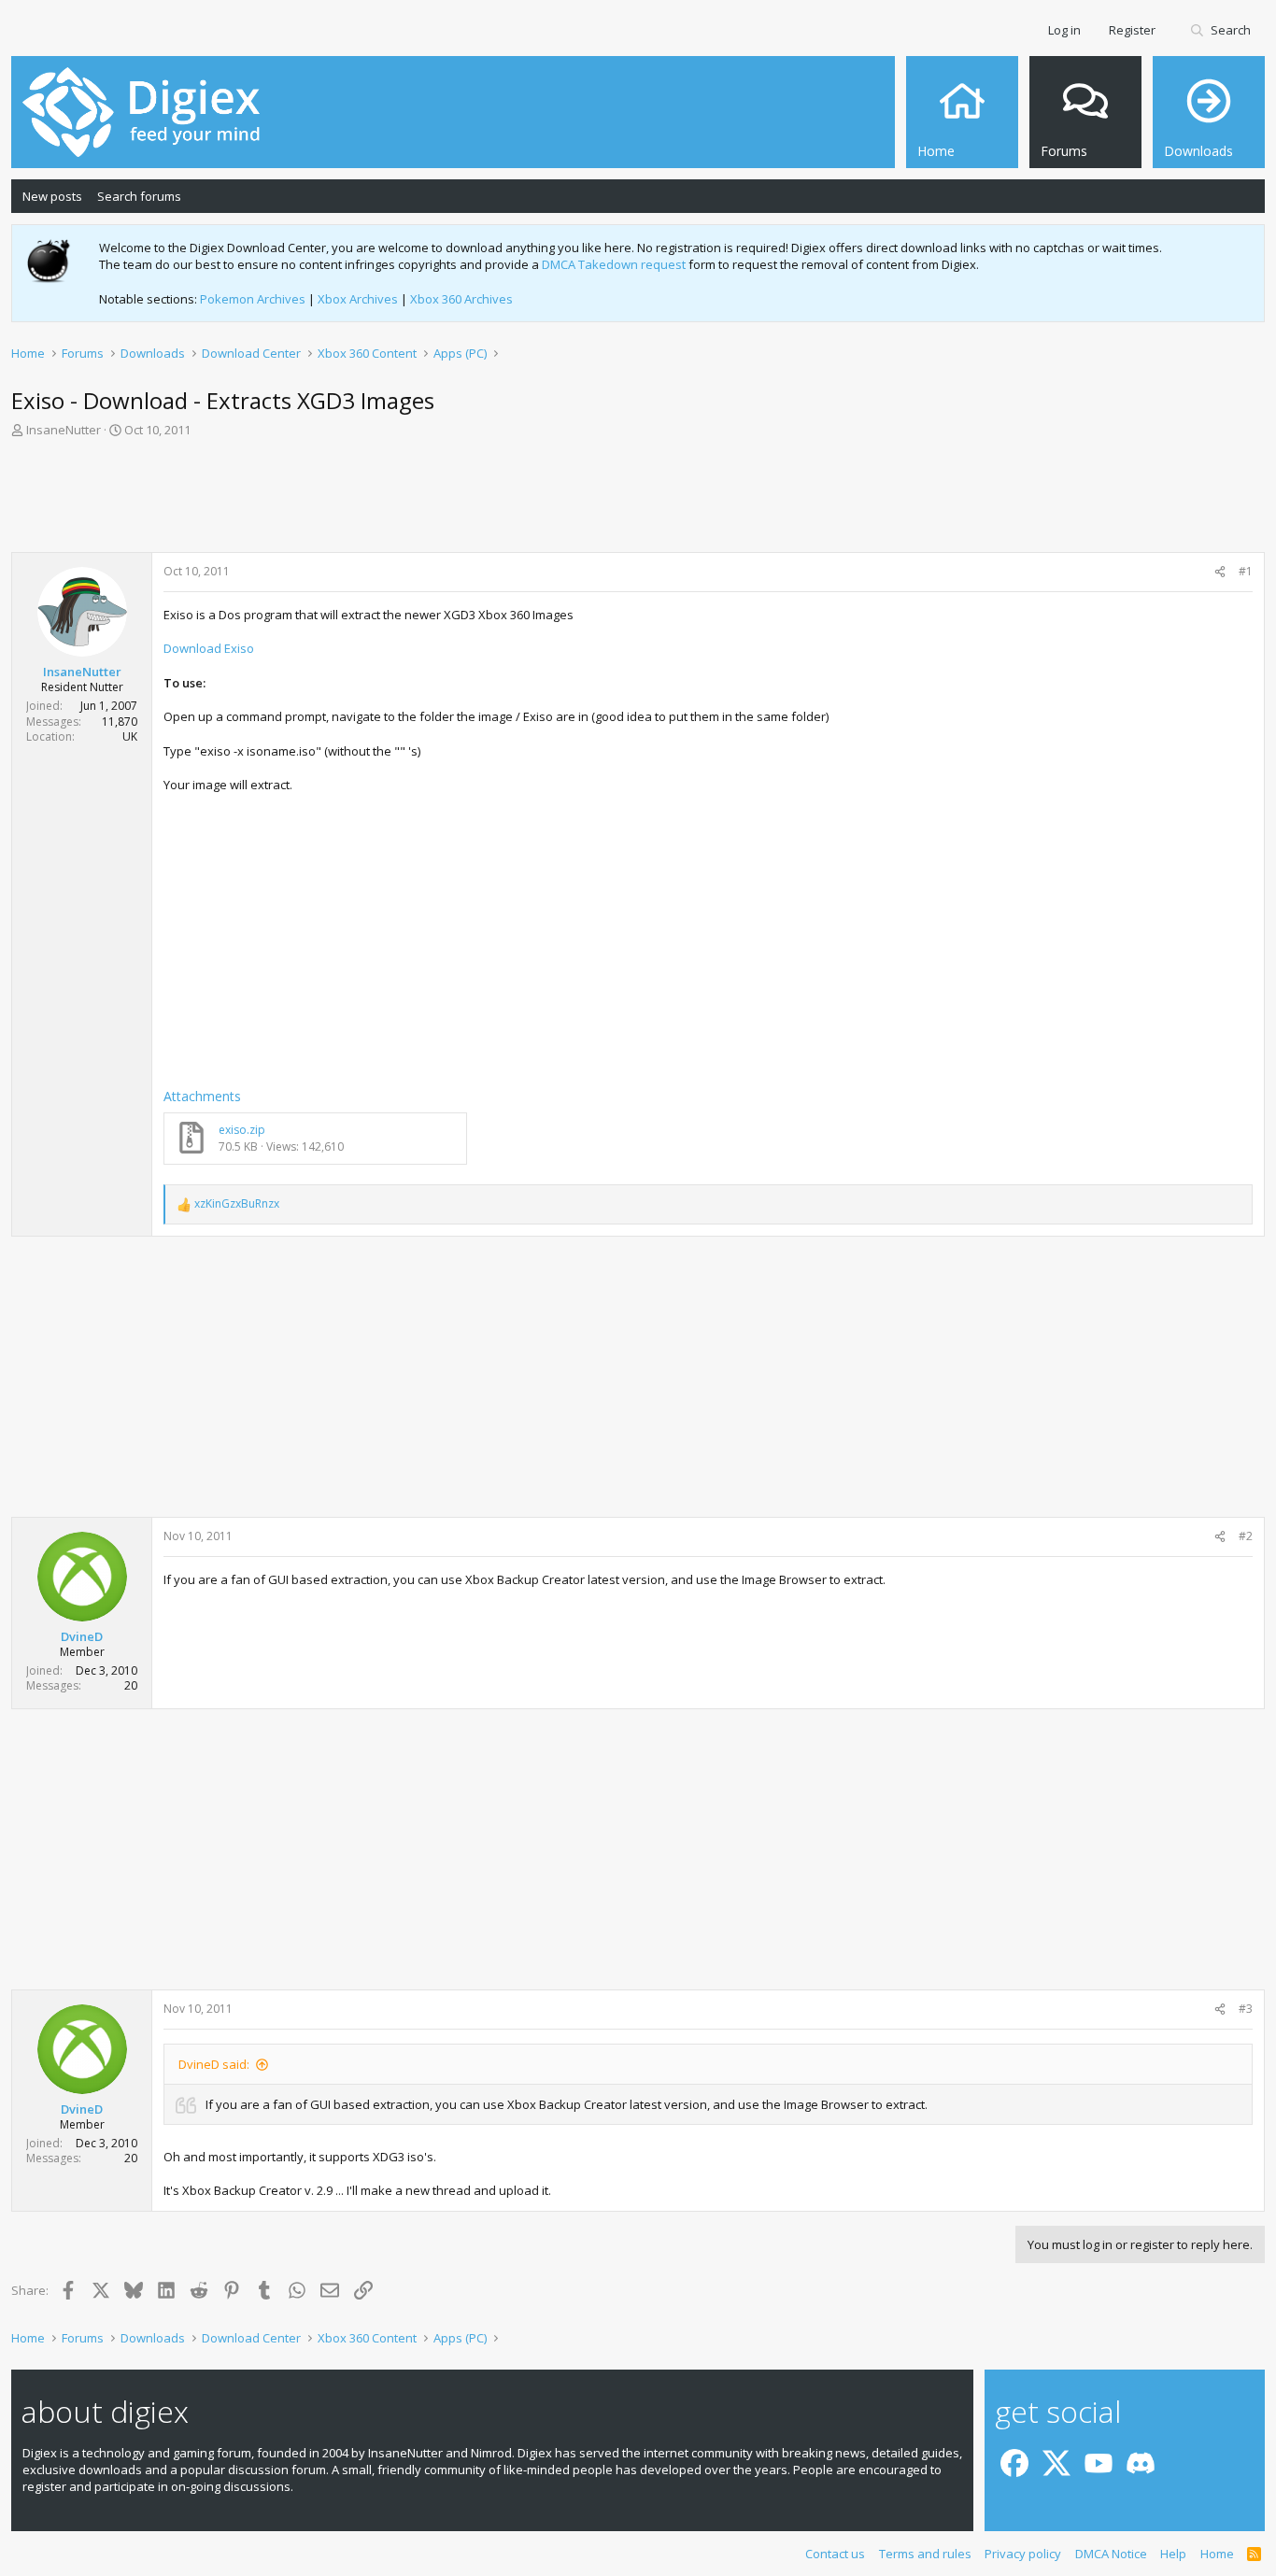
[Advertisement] (638, 501)
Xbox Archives (358, 299)
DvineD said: (214, 2064)
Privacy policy (1023, 2554)
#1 (1246, 571)
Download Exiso (209, 648)
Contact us (835, 2554)
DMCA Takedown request (614, 264)
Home (1217, 2554)
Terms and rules (925, 2554)
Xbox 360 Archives (461, 299)
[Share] (1220, 572)
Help (1173, 2554)
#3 (1246, 2009)
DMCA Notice (1111, 2554)
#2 (1246, 1536)
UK (130, 736)
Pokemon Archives (253, 299)
